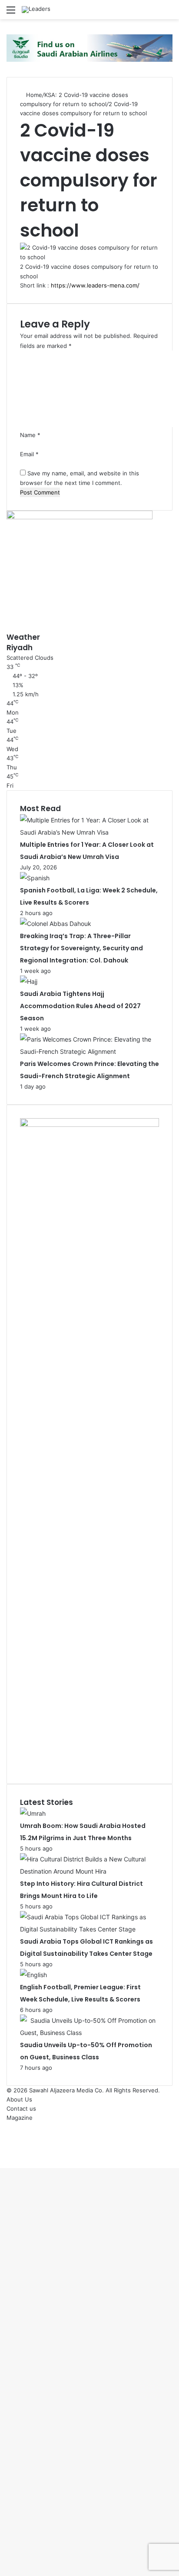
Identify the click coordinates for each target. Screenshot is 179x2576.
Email (29, 454)
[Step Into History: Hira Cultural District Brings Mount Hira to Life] (89, 1871)
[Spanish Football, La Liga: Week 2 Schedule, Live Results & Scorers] (35, 878)
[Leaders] (36, 10)
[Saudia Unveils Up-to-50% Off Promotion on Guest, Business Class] (89, 2033)
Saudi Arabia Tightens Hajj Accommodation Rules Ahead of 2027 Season (80, 1006)
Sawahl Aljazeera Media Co (66, 2090)
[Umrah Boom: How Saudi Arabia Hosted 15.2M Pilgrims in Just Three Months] (33, 1813)
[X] (9, 2136)
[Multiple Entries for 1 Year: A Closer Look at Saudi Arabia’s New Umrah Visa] (89, 832)
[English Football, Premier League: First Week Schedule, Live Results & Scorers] (33, 1975)
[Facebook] (9, 2127)
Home (33, 95)
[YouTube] (9, 2145)
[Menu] (11, 13)
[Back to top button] (2, 2163)
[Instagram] (9, 2154)
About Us (19, 2099)
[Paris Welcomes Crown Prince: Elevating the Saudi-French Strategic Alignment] (89, 1051)
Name (30, 435)
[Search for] (168, 13)
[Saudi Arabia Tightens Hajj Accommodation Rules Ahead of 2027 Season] (29, 981)
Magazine (20, 2118)
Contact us (21, 2108)
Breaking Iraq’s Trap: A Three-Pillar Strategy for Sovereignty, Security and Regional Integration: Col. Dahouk (81, 948)
